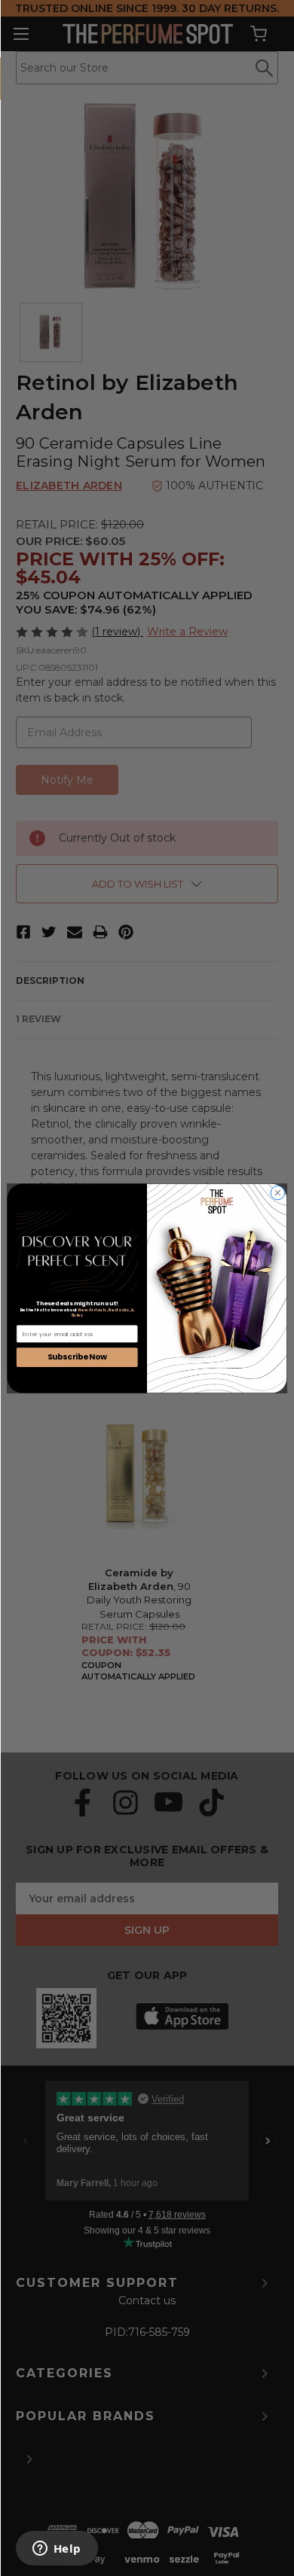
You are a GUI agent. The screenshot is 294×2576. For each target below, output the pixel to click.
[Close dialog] (278, 1193)
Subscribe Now (77, 1357)
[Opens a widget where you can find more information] (57, 2550)
